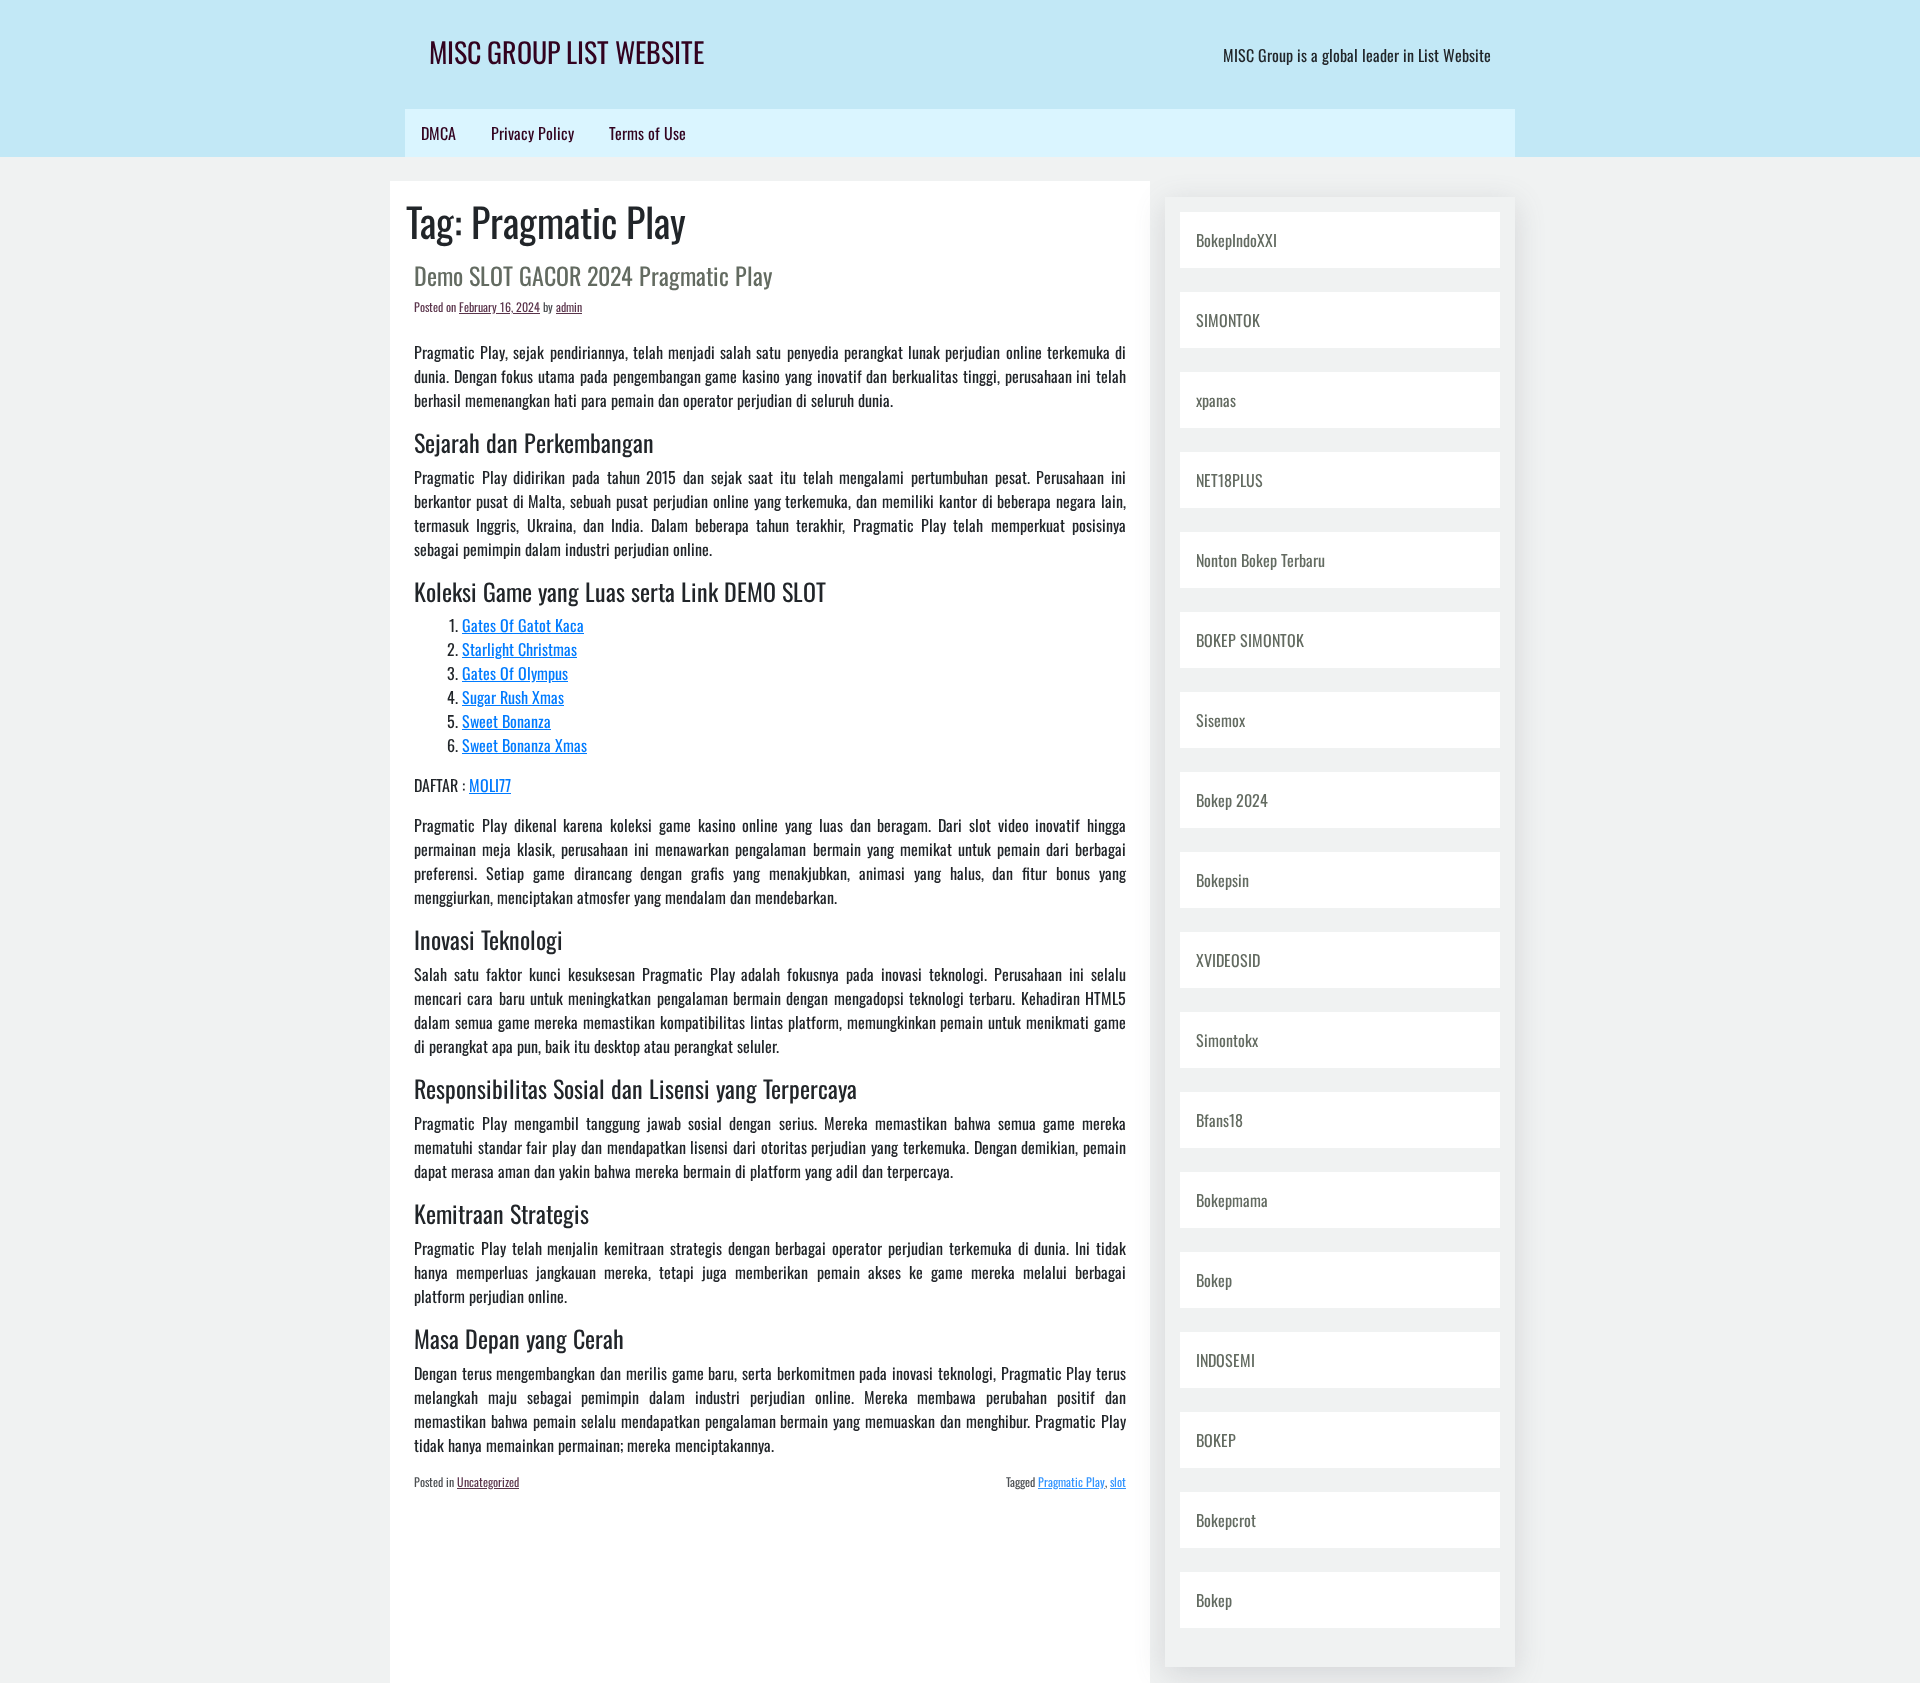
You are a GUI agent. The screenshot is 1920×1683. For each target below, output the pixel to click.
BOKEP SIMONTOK (1250, 640)
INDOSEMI (1225, 1360)
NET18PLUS (1229, 480)
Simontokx (1227, 1040)
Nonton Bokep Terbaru (1260, 560)
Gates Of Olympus (515, 673)
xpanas (1216, 400)
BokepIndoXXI (1236, 240)
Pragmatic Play (1071, 1481)
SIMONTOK (1228, 320)
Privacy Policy (532, 133)
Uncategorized (488, 1481)
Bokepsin (1222, 880)
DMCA (438, 133)
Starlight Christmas (519, 649)
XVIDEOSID (1228, 960)
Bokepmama (1232, 1200)
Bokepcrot (1226, 1520)
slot (1118, 1481)
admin (569, 306)
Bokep (1214, 1280)
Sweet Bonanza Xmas (524, 745)
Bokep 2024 (1232, 800)
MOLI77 (490, 785)
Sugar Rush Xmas (513, 697)
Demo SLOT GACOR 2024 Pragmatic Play (593, 275)
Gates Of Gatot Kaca (523, 625)
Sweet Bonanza (506, 721)
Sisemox (1220, 720)
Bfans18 (1219, 1120)
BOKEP (1216, 1440)
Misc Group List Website (566, 51)
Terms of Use (647, 133)
